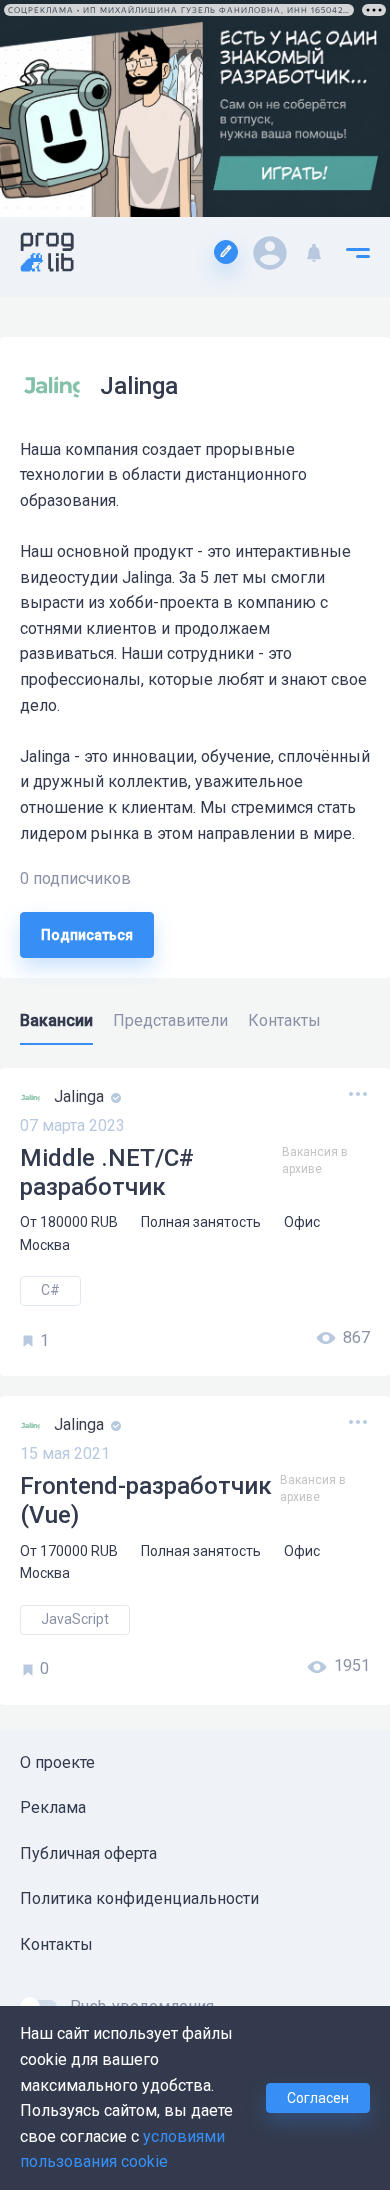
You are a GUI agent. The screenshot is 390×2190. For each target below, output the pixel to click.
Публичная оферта (88, 1853)
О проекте (57, 1762)
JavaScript (75, 1619)
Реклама (53, 1807)
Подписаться (87, 935)
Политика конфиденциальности (139, 1898)
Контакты (56, 1944)
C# (50, 1290)
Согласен (318, 2098)
